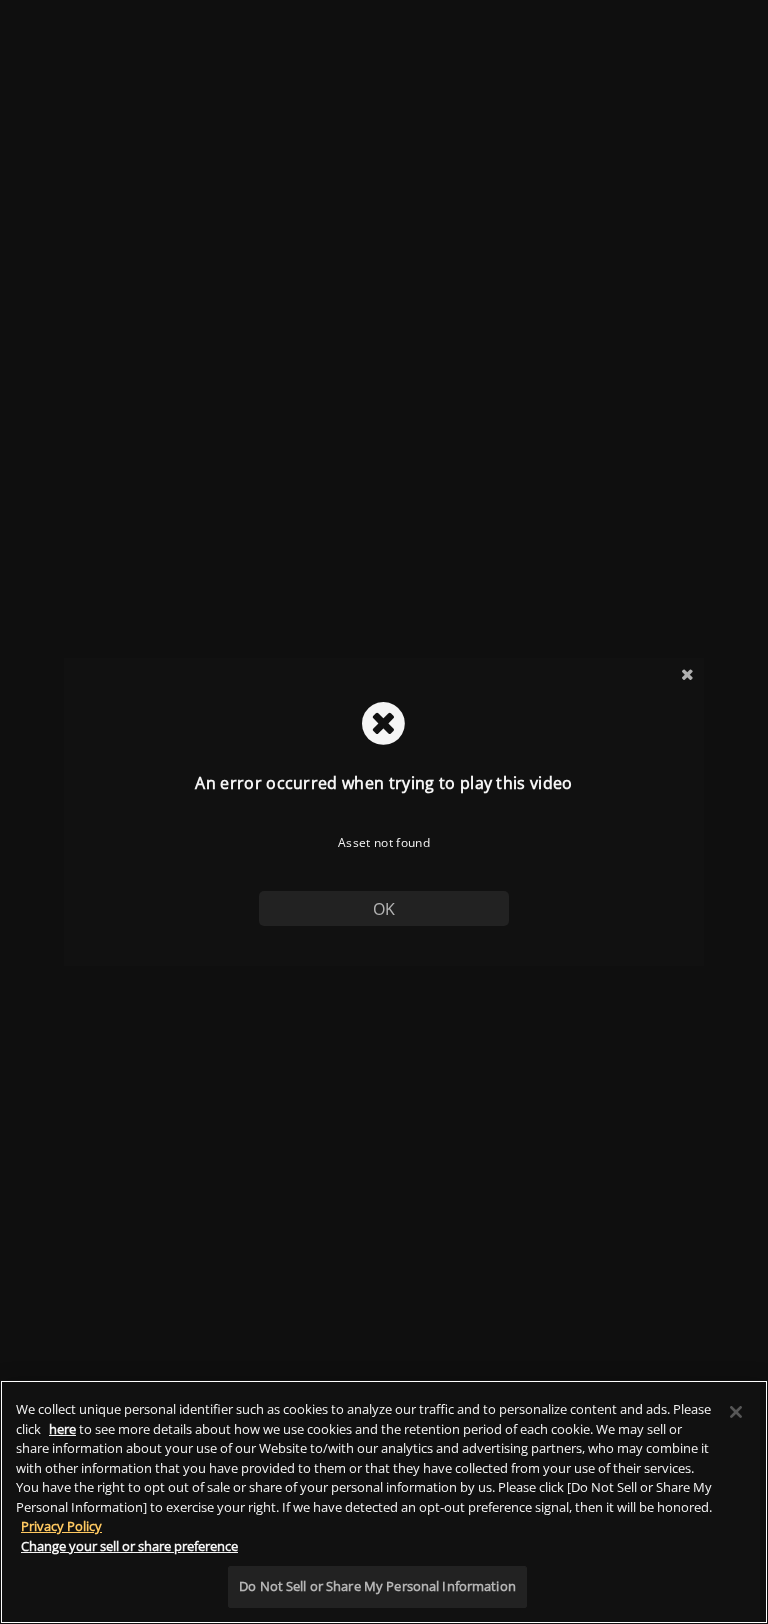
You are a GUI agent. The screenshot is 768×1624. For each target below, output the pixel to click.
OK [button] (384, 909)
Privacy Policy (61, 1526)
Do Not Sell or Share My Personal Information (377, 1586)
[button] (687, 674)
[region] (384, 1502)
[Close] (736, 1412)
